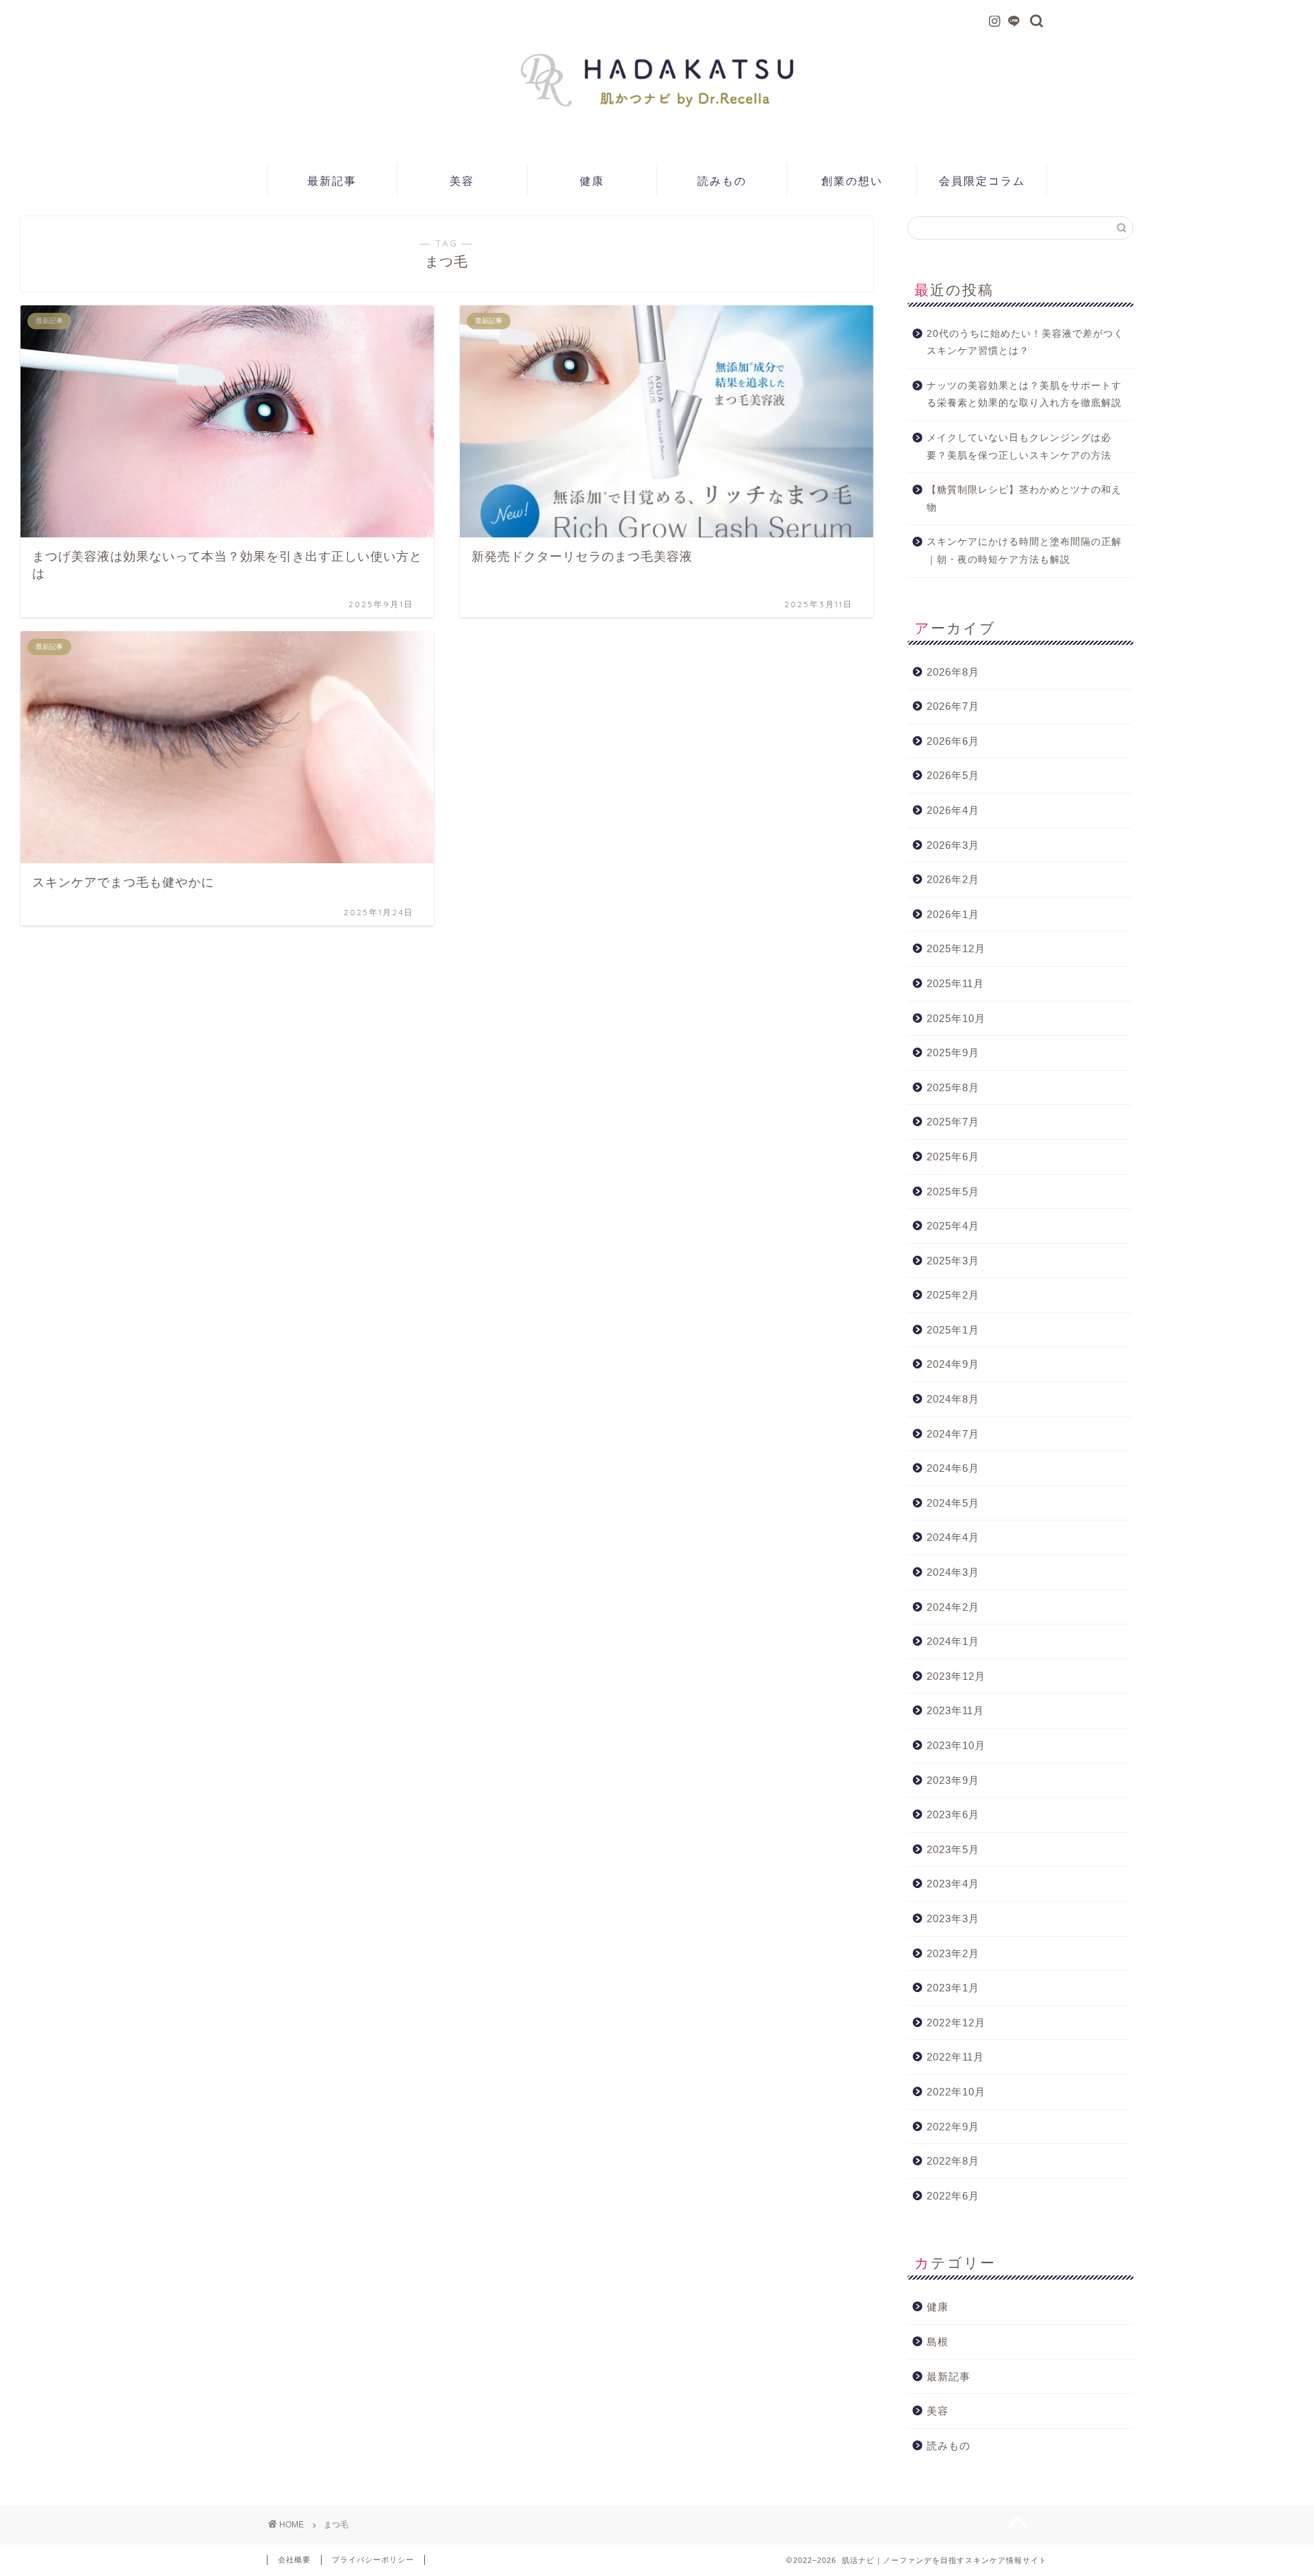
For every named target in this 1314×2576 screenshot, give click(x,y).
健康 (592, 181)
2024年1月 (953, 1641)
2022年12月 (956, 2023)
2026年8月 (953, 672)
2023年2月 (953, 1953)
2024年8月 (953, 1399)
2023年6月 (953, 1814)
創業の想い (852, 181)
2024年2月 (953, 1607)
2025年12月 (956, 948)
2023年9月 (953, 1780)
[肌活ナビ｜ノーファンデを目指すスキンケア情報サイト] (657, 132)
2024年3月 (953, 1572)
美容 (462, 181)
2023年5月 (953, 1849)
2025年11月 (955, 983)
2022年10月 (956, 2092)
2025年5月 (953, 1191)
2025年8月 (953, 1087)
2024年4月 (953, 1537)
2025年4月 (953, 1226)
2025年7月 (953, 1122)
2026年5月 (953, 775)
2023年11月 (955, 1710)
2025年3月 (953, 1261)
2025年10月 (956, 1018)
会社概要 (294, 2560)
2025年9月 (953, 1053)
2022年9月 (953, 2127)
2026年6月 (953, 741)
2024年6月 (953, 1468)
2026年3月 (953, 845)
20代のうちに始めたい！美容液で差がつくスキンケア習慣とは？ (1025, 343)
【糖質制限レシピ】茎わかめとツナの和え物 (1024, 499)
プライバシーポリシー (373, 2560)
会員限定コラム (982, 181)
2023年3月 (953, 1918)
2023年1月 (953, 1988)
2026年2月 (953, 879)
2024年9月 (953, 1364)
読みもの (722, 181)
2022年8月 (953, 2161)
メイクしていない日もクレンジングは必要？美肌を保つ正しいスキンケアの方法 (1019, 447)
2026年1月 (953, 914)
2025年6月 (953, 1157)
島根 (938, 2342)
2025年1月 (953, 1330)
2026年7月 (953, 706)
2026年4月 (953, 810)
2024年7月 (953, 1434)
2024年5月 (953, 1503)
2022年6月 (953, 2196)
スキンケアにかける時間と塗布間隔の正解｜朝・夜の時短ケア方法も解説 (1024, 551)
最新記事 (332, 181)
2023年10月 (956, 1745)
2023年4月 (953, 1884)
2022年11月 (955, 2057)
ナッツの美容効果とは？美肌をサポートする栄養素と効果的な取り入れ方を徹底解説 (1024, 395)
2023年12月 (956, 1676)
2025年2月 (953, 1295)
